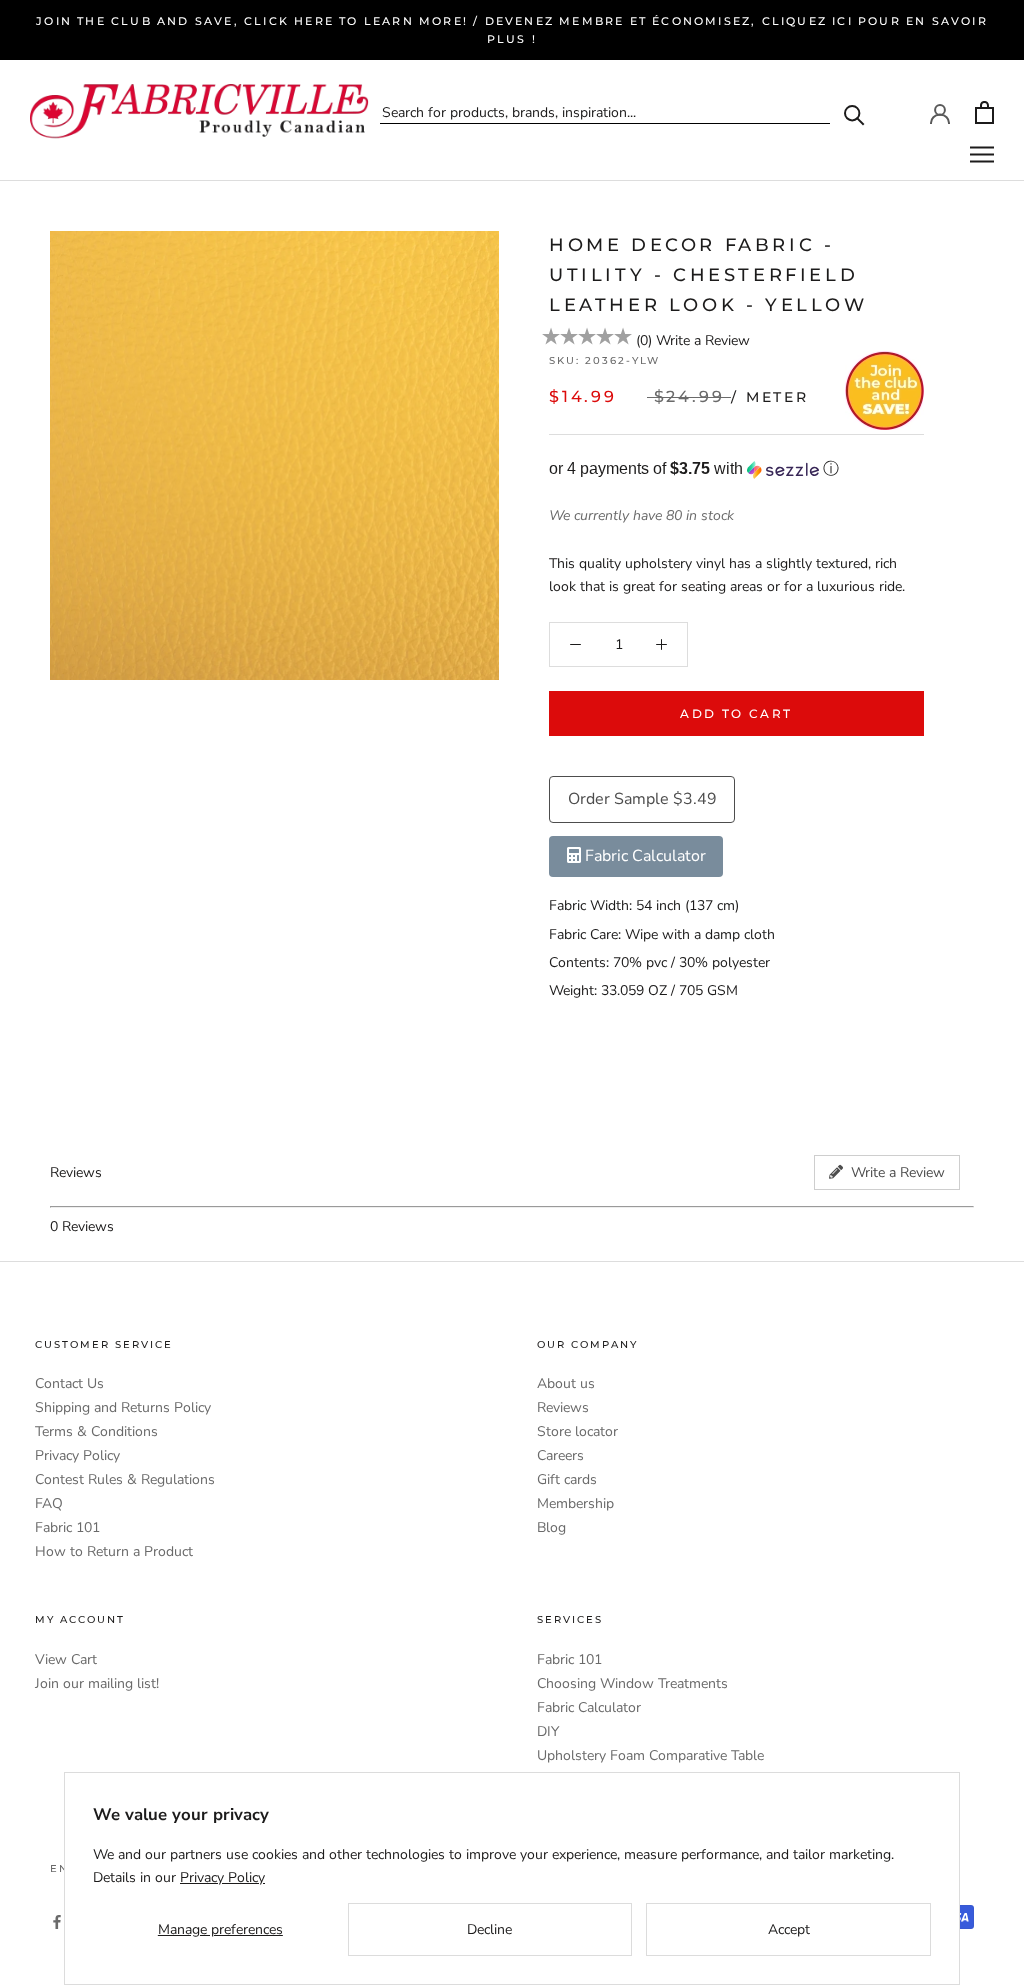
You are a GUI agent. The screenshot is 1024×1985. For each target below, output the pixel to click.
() (644, 340)
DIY (548, 1731)
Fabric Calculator (589, 1707)
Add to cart (736, 713)
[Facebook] (57, 1920)
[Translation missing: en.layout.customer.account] (940, 112)
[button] (736, 469)
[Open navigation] (982, 154)
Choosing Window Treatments (632, 1683)
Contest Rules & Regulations (125, 1479)
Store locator (577, 1431)
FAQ (49, 1503)
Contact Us (69, 1383)
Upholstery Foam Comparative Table (650, 1755)
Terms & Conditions (96, 1431)
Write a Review (703, 340)
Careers (560, 1455)
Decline (489, 1929)
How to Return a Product (114, 1551)
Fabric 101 (67, 1527)
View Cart (66, 1659)
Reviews (563, 1407)
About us (566, 1383)
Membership (575, 1503)
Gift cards (567, 1479)
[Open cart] (984, 112)
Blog (551, 1527)
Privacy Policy (77, 1455)
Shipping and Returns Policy (123, 1407)
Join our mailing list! (97, 1683)
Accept (789, 1929)
